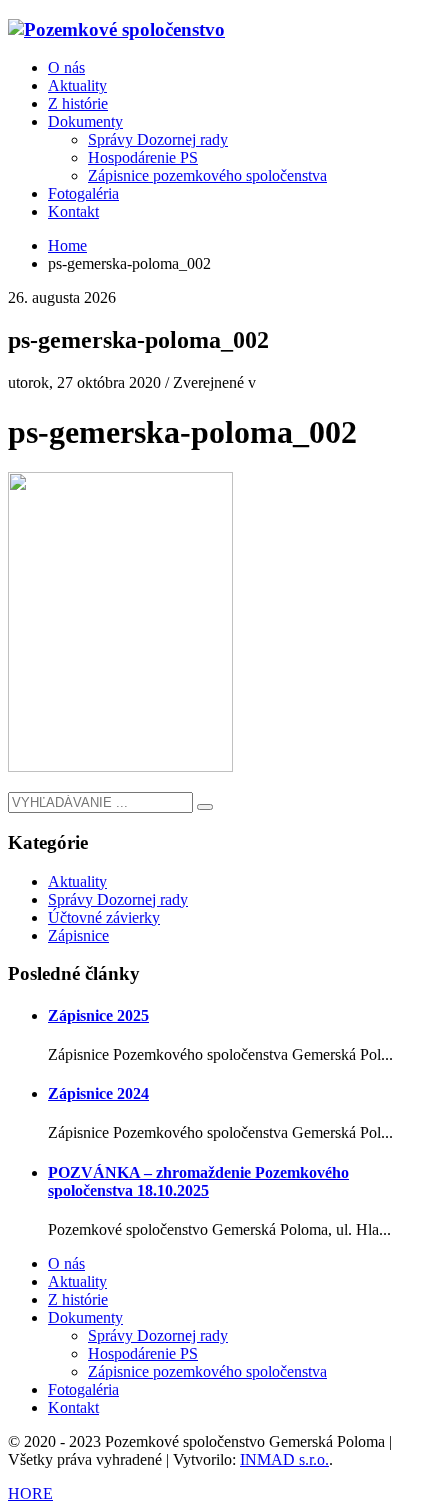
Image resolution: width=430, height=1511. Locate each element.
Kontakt (73, 1407)
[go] (205, 807)
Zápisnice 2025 (98, 1015)
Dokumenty (85, 1317)
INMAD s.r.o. (284, 1459)
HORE (30, 1493)
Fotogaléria (83, 1389)
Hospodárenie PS (143, 1353)
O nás (66, 1263)
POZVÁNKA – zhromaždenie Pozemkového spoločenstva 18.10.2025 (198, 1181)
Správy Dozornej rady (118, 899)
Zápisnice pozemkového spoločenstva (207, 1371)
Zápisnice (78, 935)
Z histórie (78, 1299)
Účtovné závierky (104, 917)
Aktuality (77, 881)
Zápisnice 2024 (98, 1093)
